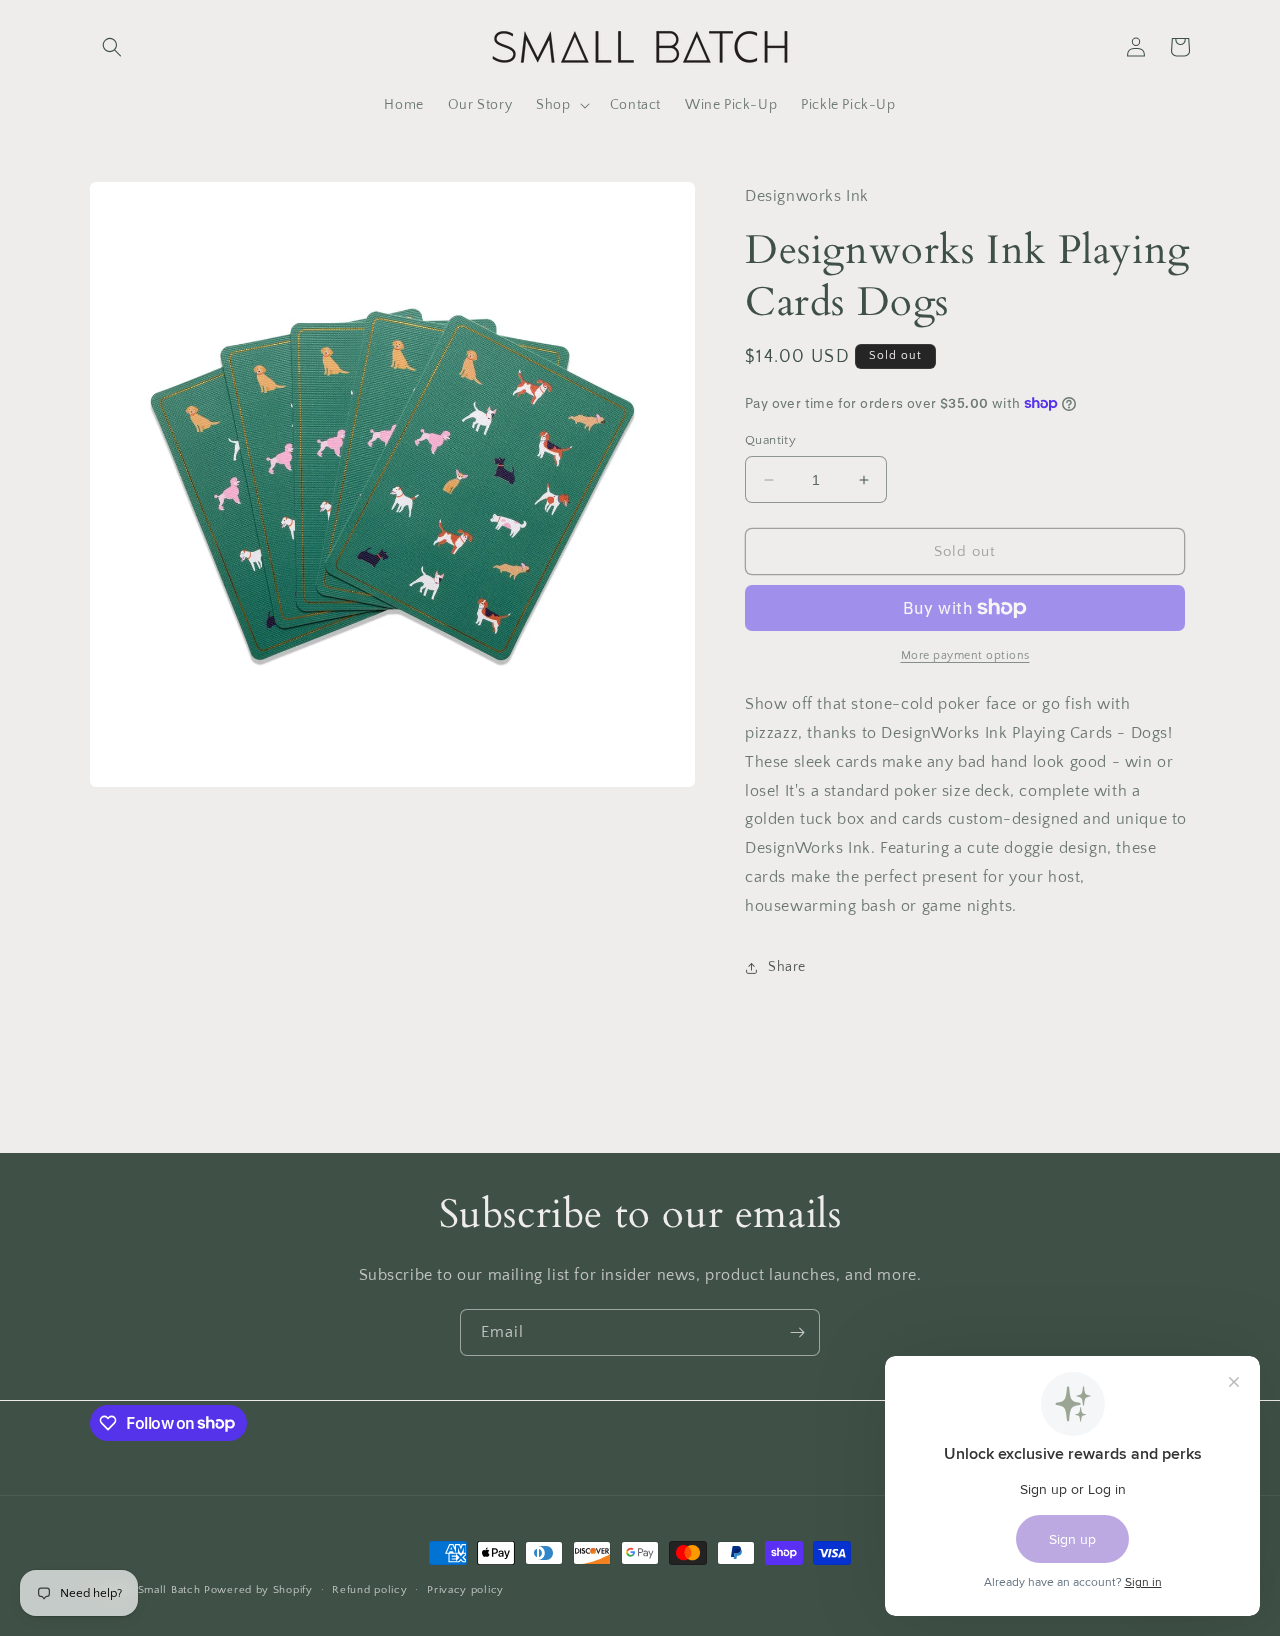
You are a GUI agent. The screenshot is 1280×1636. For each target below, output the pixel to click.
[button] (112, 47)
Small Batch (169, 1590)
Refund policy (369, 1589)
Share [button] (787, 967)
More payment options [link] (965, 655)
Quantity (770, 440)
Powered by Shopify (258, 1590)
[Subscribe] (797, 1332)
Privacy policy (465, 1589)
